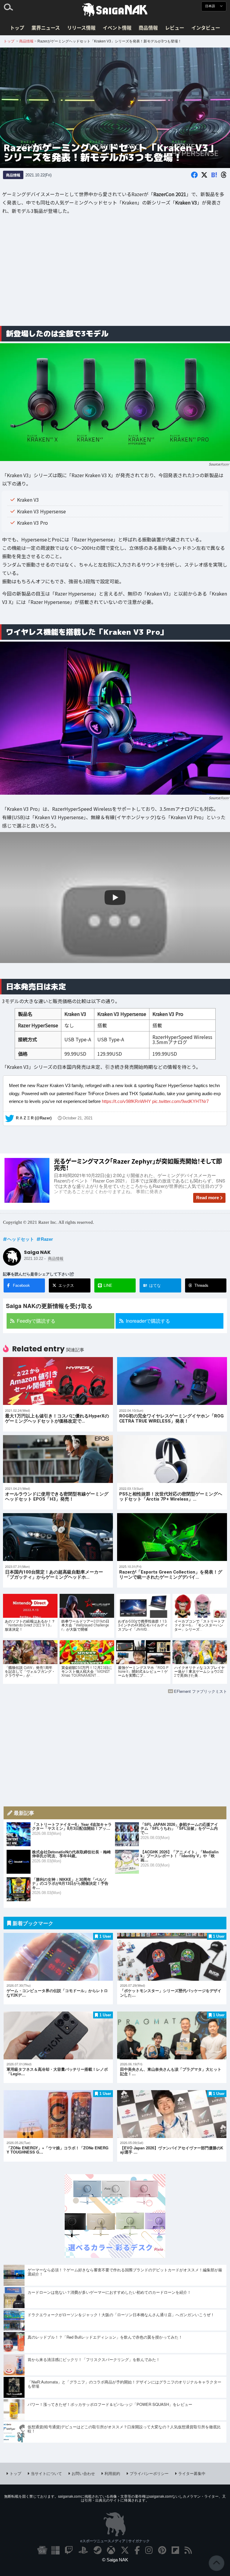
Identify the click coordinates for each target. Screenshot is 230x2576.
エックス (66, 1285)
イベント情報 (117, 28)
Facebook (21, 1285)
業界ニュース (46, 28)
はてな (152, 1285)
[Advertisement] (115, 274)
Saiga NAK (115, 10)
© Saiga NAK (115, 2560)
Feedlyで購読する (36, 1321)
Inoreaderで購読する (148, 1321)
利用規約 (112, 2473)
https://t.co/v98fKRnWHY (126, 1101)
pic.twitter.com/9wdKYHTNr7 (180, 1101)
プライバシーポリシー (149, 2473)
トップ (17, 28)
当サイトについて (46, 2473)
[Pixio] (115, 2256)
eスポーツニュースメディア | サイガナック (115, 2541)
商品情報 (148, 28)
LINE (108, 1285)
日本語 (211, 6)
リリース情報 (81, 28)
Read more (208, 1198)
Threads (201, 1285)
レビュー (175, 28)
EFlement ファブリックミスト (201, 1691)
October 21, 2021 (78, 1118)
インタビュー (206, 28)
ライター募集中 (192, 2473)
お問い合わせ (83, 2473)
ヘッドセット (21, 1239)
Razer (225, 464)
